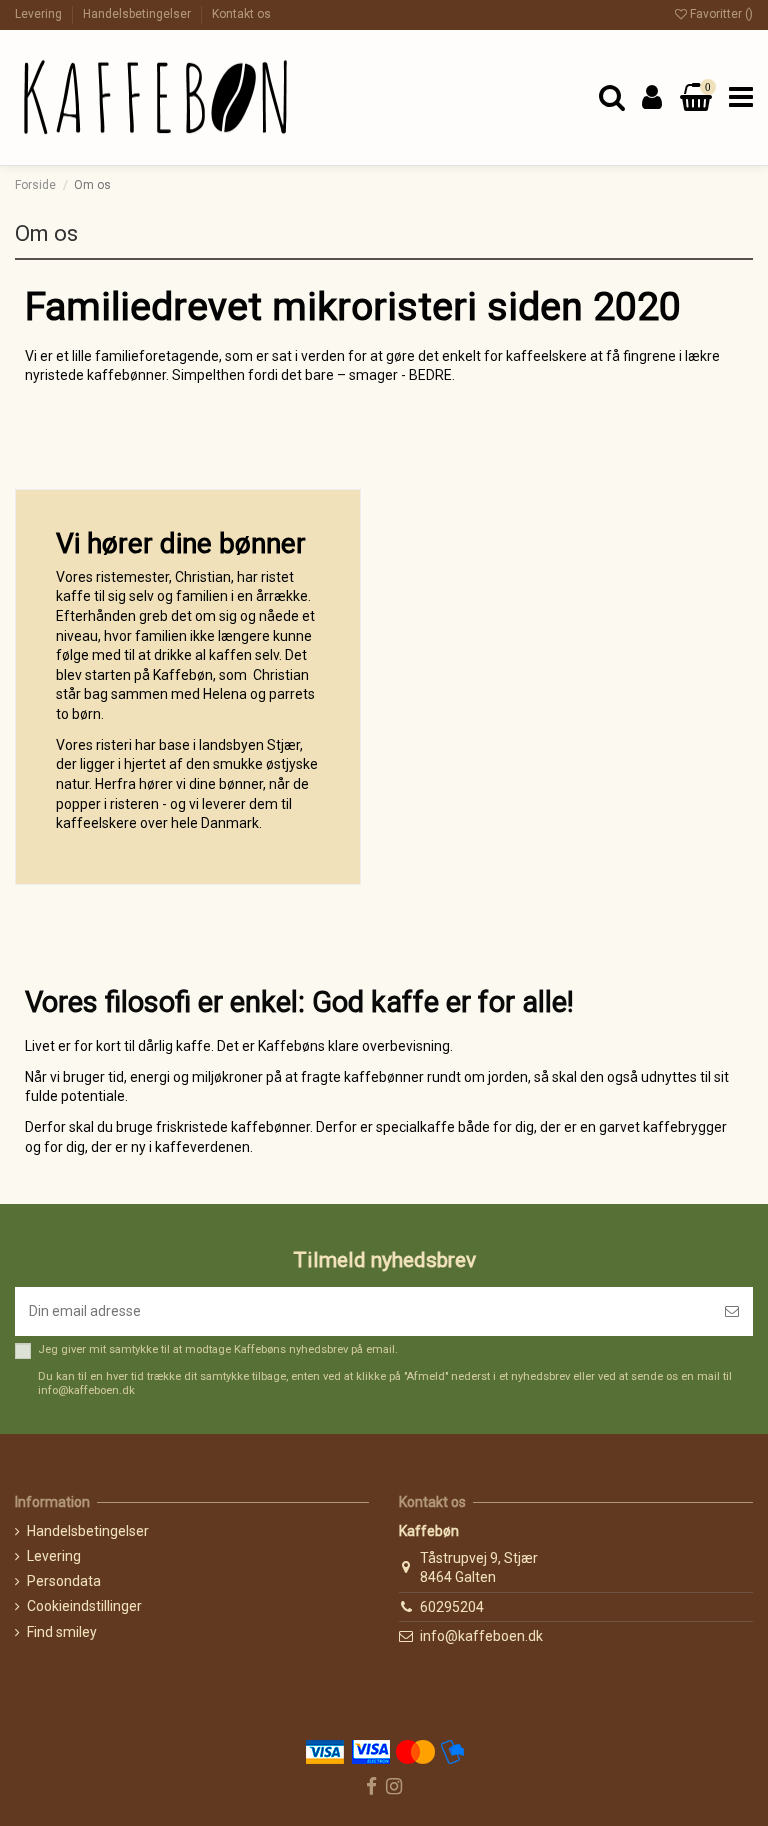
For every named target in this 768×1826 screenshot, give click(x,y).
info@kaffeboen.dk (481, 1636)
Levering (40, 14)
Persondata (64, 1581)
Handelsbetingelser (138, 14)
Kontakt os (241, 14)
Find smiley (62, 1632)
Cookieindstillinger (84, 1606)
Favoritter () (720, 14)
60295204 (452, 1607)
